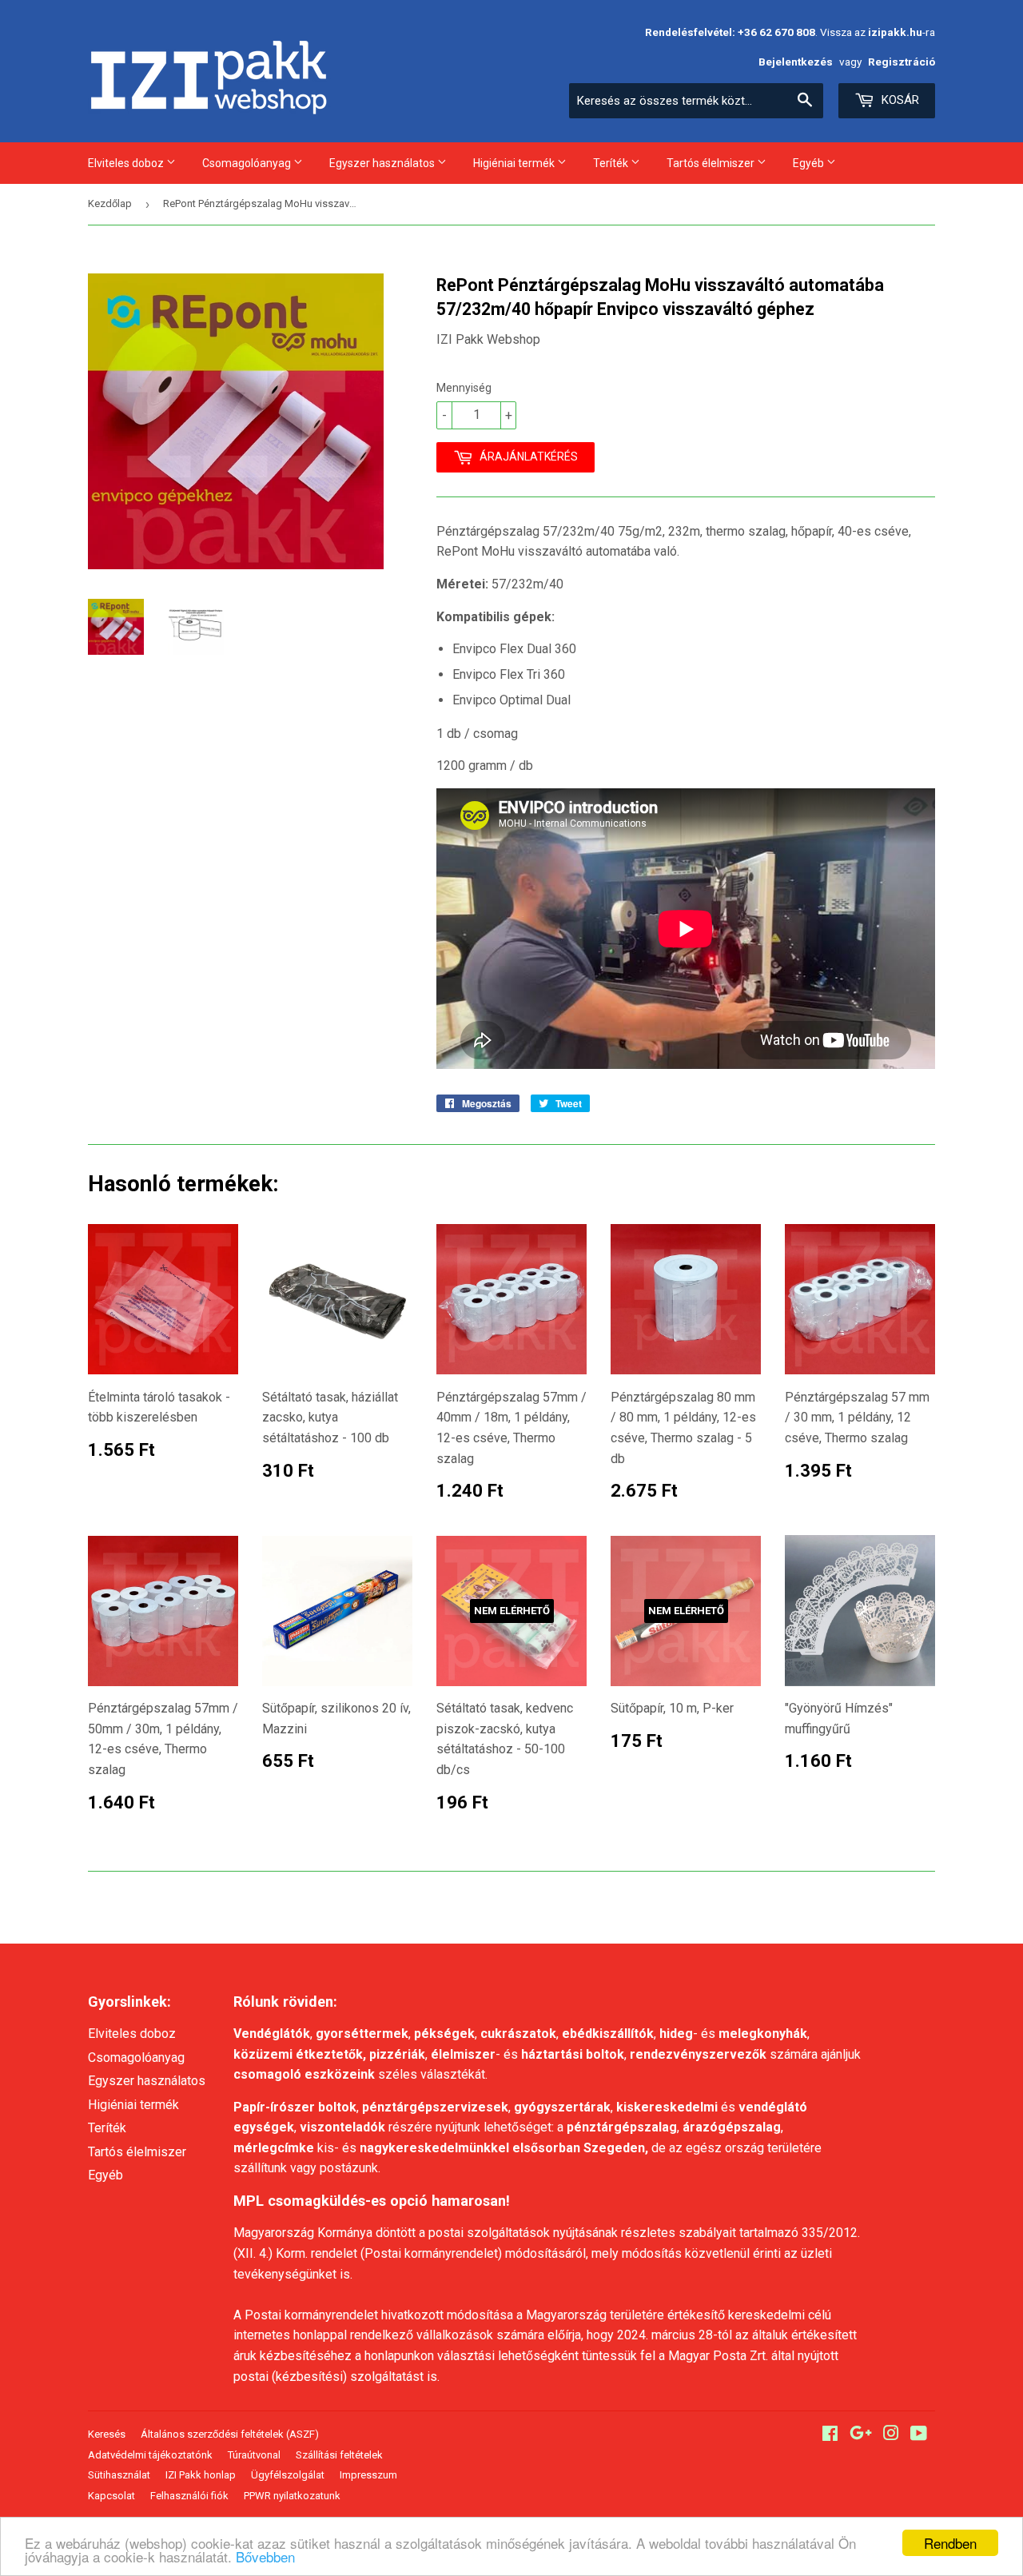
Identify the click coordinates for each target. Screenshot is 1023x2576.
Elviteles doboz (127, 163)
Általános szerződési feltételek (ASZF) (230, 2434)
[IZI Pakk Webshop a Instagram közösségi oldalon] (891, 2435)
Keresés (107, 2434)
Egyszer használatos (383, 163)
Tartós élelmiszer (712, 163)
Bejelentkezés (796, 62)
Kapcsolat (111, 2496)
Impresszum (368, 2475)
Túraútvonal (254, 2455)
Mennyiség (464, 388)
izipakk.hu (895, 32)
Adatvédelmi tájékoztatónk (150, 2455)
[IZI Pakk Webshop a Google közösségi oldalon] (861, 2435)
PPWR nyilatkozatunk (292, 2496)
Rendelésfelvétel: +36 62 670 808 (730, 32)
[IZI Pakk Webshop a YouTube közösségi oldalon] (919, 2435)
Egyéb (810, 163)
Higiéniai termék (515, 163)
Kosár (899, 100)
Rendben (950, 2543)
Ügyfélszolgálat (288, 2475)
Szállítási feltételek (339, 2455)
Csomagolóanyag (248, 163)
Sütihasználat (119, 2475)
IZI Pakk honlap (201, 2475)
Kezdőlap (110, 203)
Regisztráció (902, 62)
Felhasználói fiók (189, 2496)
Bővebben (265, 2556)
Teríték (612, 163)
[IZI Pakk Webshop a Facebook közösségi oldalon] (830, 2435)
